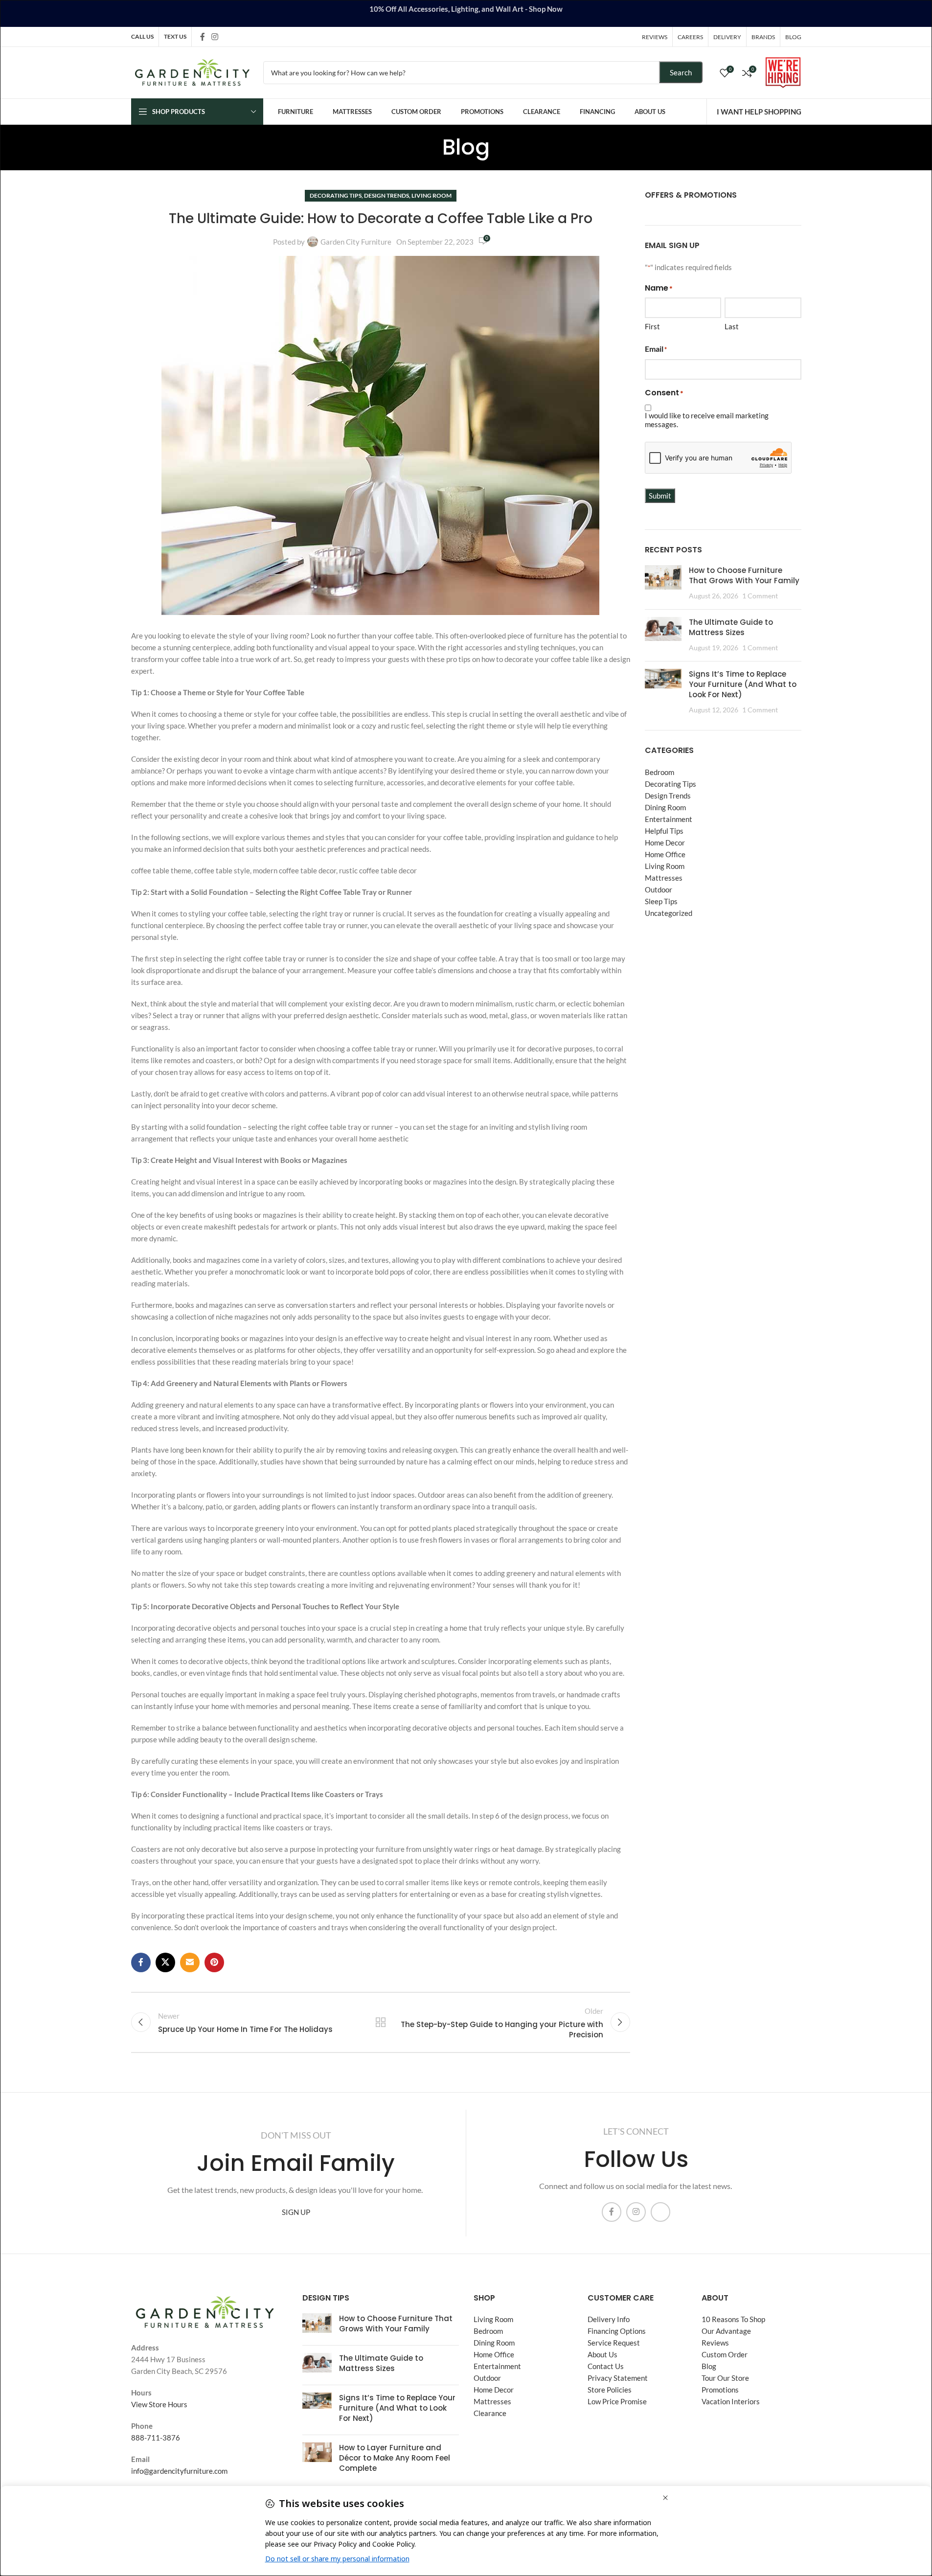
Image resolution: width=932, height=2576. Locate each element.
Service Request (614, 2343)
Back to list (380, 2022)
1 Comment (760, 596)
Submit (660, 496)
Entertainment (669, 819)
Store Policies (610, 2390)
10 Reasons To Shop (733, 2320)
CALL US (142, 36)
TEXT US (175, 36)
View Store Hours (159, 2404)
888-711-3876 (156, 2438)
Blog (709, 2367)
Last (732, 326)
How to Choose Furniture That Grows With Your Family (744, 575)
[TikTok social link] (227, 36)
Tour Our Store (725, 2378)
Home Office (665, 854)
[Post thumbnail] (663, 583)
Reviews (715, 2343)
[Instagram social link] (215, 37)
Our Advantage (726, 2331)
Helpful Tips (664, 831)
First (652, 326)
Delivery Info (609, 2320)
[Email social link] (190, 1962)
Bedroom (659, 772)
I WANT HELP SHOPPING (759, 112)
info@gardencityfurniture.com (179, 2471)
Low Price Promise (617, 2402)
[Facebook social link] (203, 37)
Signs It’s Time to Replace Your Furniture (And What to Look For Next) (743, 684)
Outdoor (659, 889)
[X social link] (165, 1962)
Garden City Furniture (356, 242)
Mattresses (664, 878)
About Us (602, 2355)
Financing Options (617, 2331)
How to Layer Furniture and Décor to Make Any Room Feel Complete (395, 2458)
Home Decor (665, 843)
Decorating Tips (336, 195)
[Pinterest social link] (214, 1962)
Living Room (432, 195)
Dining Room (665, 807)
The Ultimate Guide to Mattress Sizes (731, 627)
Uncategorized (669, 913)
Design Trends (386, 195)
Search (681, 72)
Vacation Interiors (731, 2402)
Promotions (720, 2390)
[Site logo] (192, 71)
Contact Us (606, 2367)
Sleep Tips (661, 901)
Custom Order (725, 2355)
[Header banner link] (466, 13)
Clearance (490, 2414)
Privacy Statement (618, 2378)
